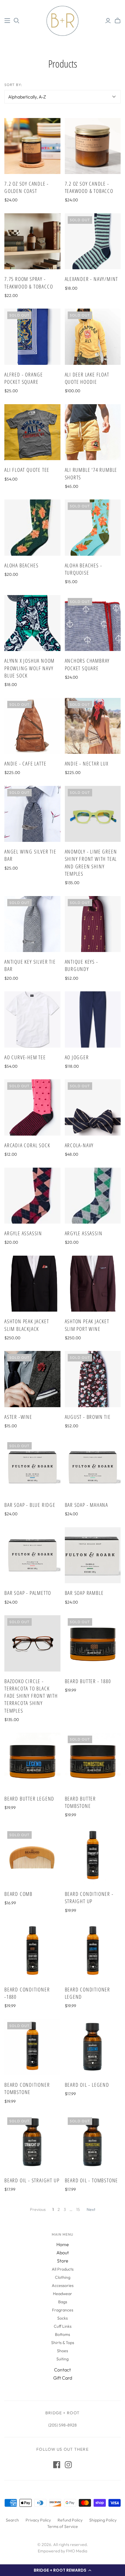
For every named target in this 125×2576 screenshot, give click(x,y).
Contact (63, 2370)
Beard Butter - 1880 (88, 1681)
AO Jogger (77, 1057)
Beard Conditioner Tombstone (27, 2088)
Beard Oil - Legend (87, 2085)
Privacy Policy (38, 2520)
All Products (63, 2269)
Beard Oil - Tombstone (92, 2180)
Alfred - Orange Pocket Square (24, 378)
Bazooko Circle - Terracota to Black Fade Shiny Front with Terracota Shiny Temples (31, 1696)
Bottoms (63, 2334)
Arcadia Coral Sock (27, 1145)
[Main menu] (7, 21)
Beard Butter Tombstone (81, 1802)
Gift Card (63, 2378)
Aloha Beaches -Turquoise (84, 569)
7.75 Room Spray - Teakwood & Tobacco (29, 283)
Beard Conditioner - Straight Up (89, 1897)
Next (91, 2209)
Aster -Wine (18, 1417)
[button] (63, 2570)
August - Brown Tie (88, 1417)
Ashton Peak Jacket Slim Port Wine (87, 1325)
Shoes (63, 2351)
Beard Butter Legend (29, 1799)
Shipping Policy (103, 2520)
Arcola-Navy (79, 1145)
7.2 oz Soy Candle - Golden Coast (27, 187)
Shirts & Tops (63, 2343)
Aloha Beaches (21, 565)
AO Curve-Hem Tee (25, 1057)
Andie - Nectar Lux (87, 763)
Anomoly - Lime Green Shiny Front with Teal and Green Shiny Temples (91, 863)
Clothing (63, 2277)
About (63, 2253)
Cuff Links (63, 2326)
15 (78, 2209)
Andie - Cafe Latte (25, 763)
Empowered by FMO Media (63, 2551)
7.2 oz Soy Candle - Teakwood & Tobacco (89, 187)
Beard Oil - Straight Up (32, 2180)
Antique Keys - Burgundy (82, 965)
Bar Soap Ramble (84, 1593)
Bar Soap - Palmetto (28, 1593)
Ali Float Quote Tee (27, 470)
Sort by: (13, 85)
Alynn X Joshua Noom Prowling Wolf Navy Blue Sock (30, 668)
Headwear (63, 2294)
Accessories (63, 2285)
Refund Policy (70, 2520)
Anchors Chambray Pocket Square (87, 664)
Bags (63, 2302)
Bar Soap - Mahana (87, 1505)
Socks (63, 2318)
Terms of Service (63, 2526)
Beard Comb (18, 1894)
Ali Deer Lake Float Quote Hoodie (87, 378)
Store (63, 2261)
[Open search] (17, 21)
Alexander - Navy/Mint (92, 279)
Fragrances (63, 2310)
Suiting (63, 2359)
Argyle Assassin (23, 1233)
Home (63, 2244)
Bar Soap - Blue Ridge (30, 1505)
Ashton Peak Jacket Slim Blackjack (27, 1325)
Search (12, 2520)
